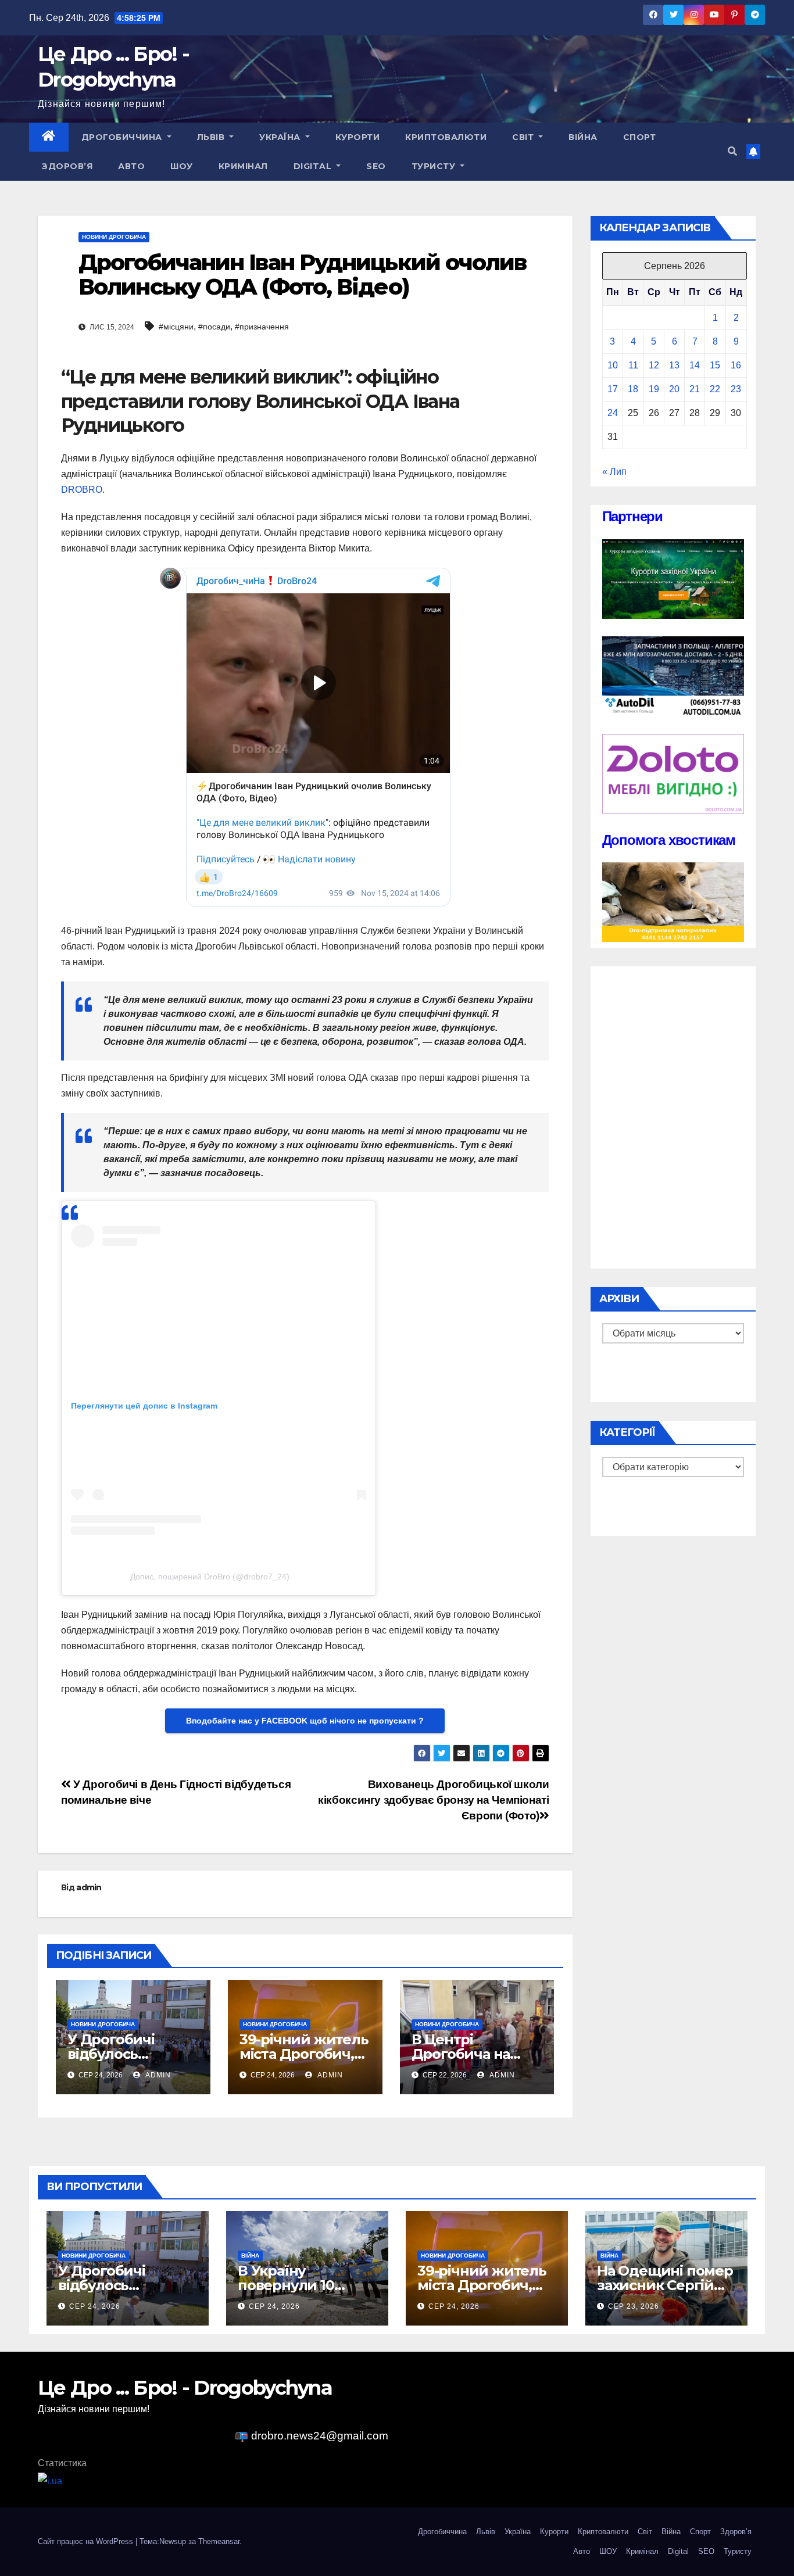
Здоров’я (67, 166)
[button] (732, 151)
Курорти (358, 137)
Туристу (435, 166)
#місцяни (176, 327)
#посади (214, 327)
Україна (281, 137)
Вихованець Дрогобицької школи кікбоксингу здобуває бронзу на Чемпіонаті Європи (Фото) (433, 1800)
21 (695, 389)
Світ (524, 137)
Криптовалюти (446, 137)
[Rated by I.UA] (50, 2480)
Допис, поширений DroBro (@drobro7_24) (210, 1577)
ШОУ (182, 166)
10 (613, 365)
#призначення (262, 327)
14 (695, 365)
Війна (583, 137)
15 (715, 365)
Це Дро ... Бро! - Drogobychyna (185, 2388)
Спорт (640, 137)
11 (633, 365)
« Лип (614, 472)
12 (654, 365)
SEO (376, 166)
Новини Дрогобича (114, 237)
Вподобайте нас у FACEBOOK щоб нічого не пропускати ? (305, 1721)
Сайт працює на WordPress (87, 2541)
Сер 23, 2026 (634, 2306)
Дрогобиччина (123, 137)
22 (715, 389)
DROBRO (82, 490)
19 (654, 389)
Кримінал (243, 166)
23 (736, 389)
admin (89, 1887)
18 (633, 389)
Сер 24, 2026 (95, 2306)
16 (736, 365)
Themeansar (219, 2541)
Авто (131, 166)
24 (613, 413)
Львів (212, 137)
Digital (314, 166)
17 (613, 389)
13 (674, 365)
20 (674, 389)
